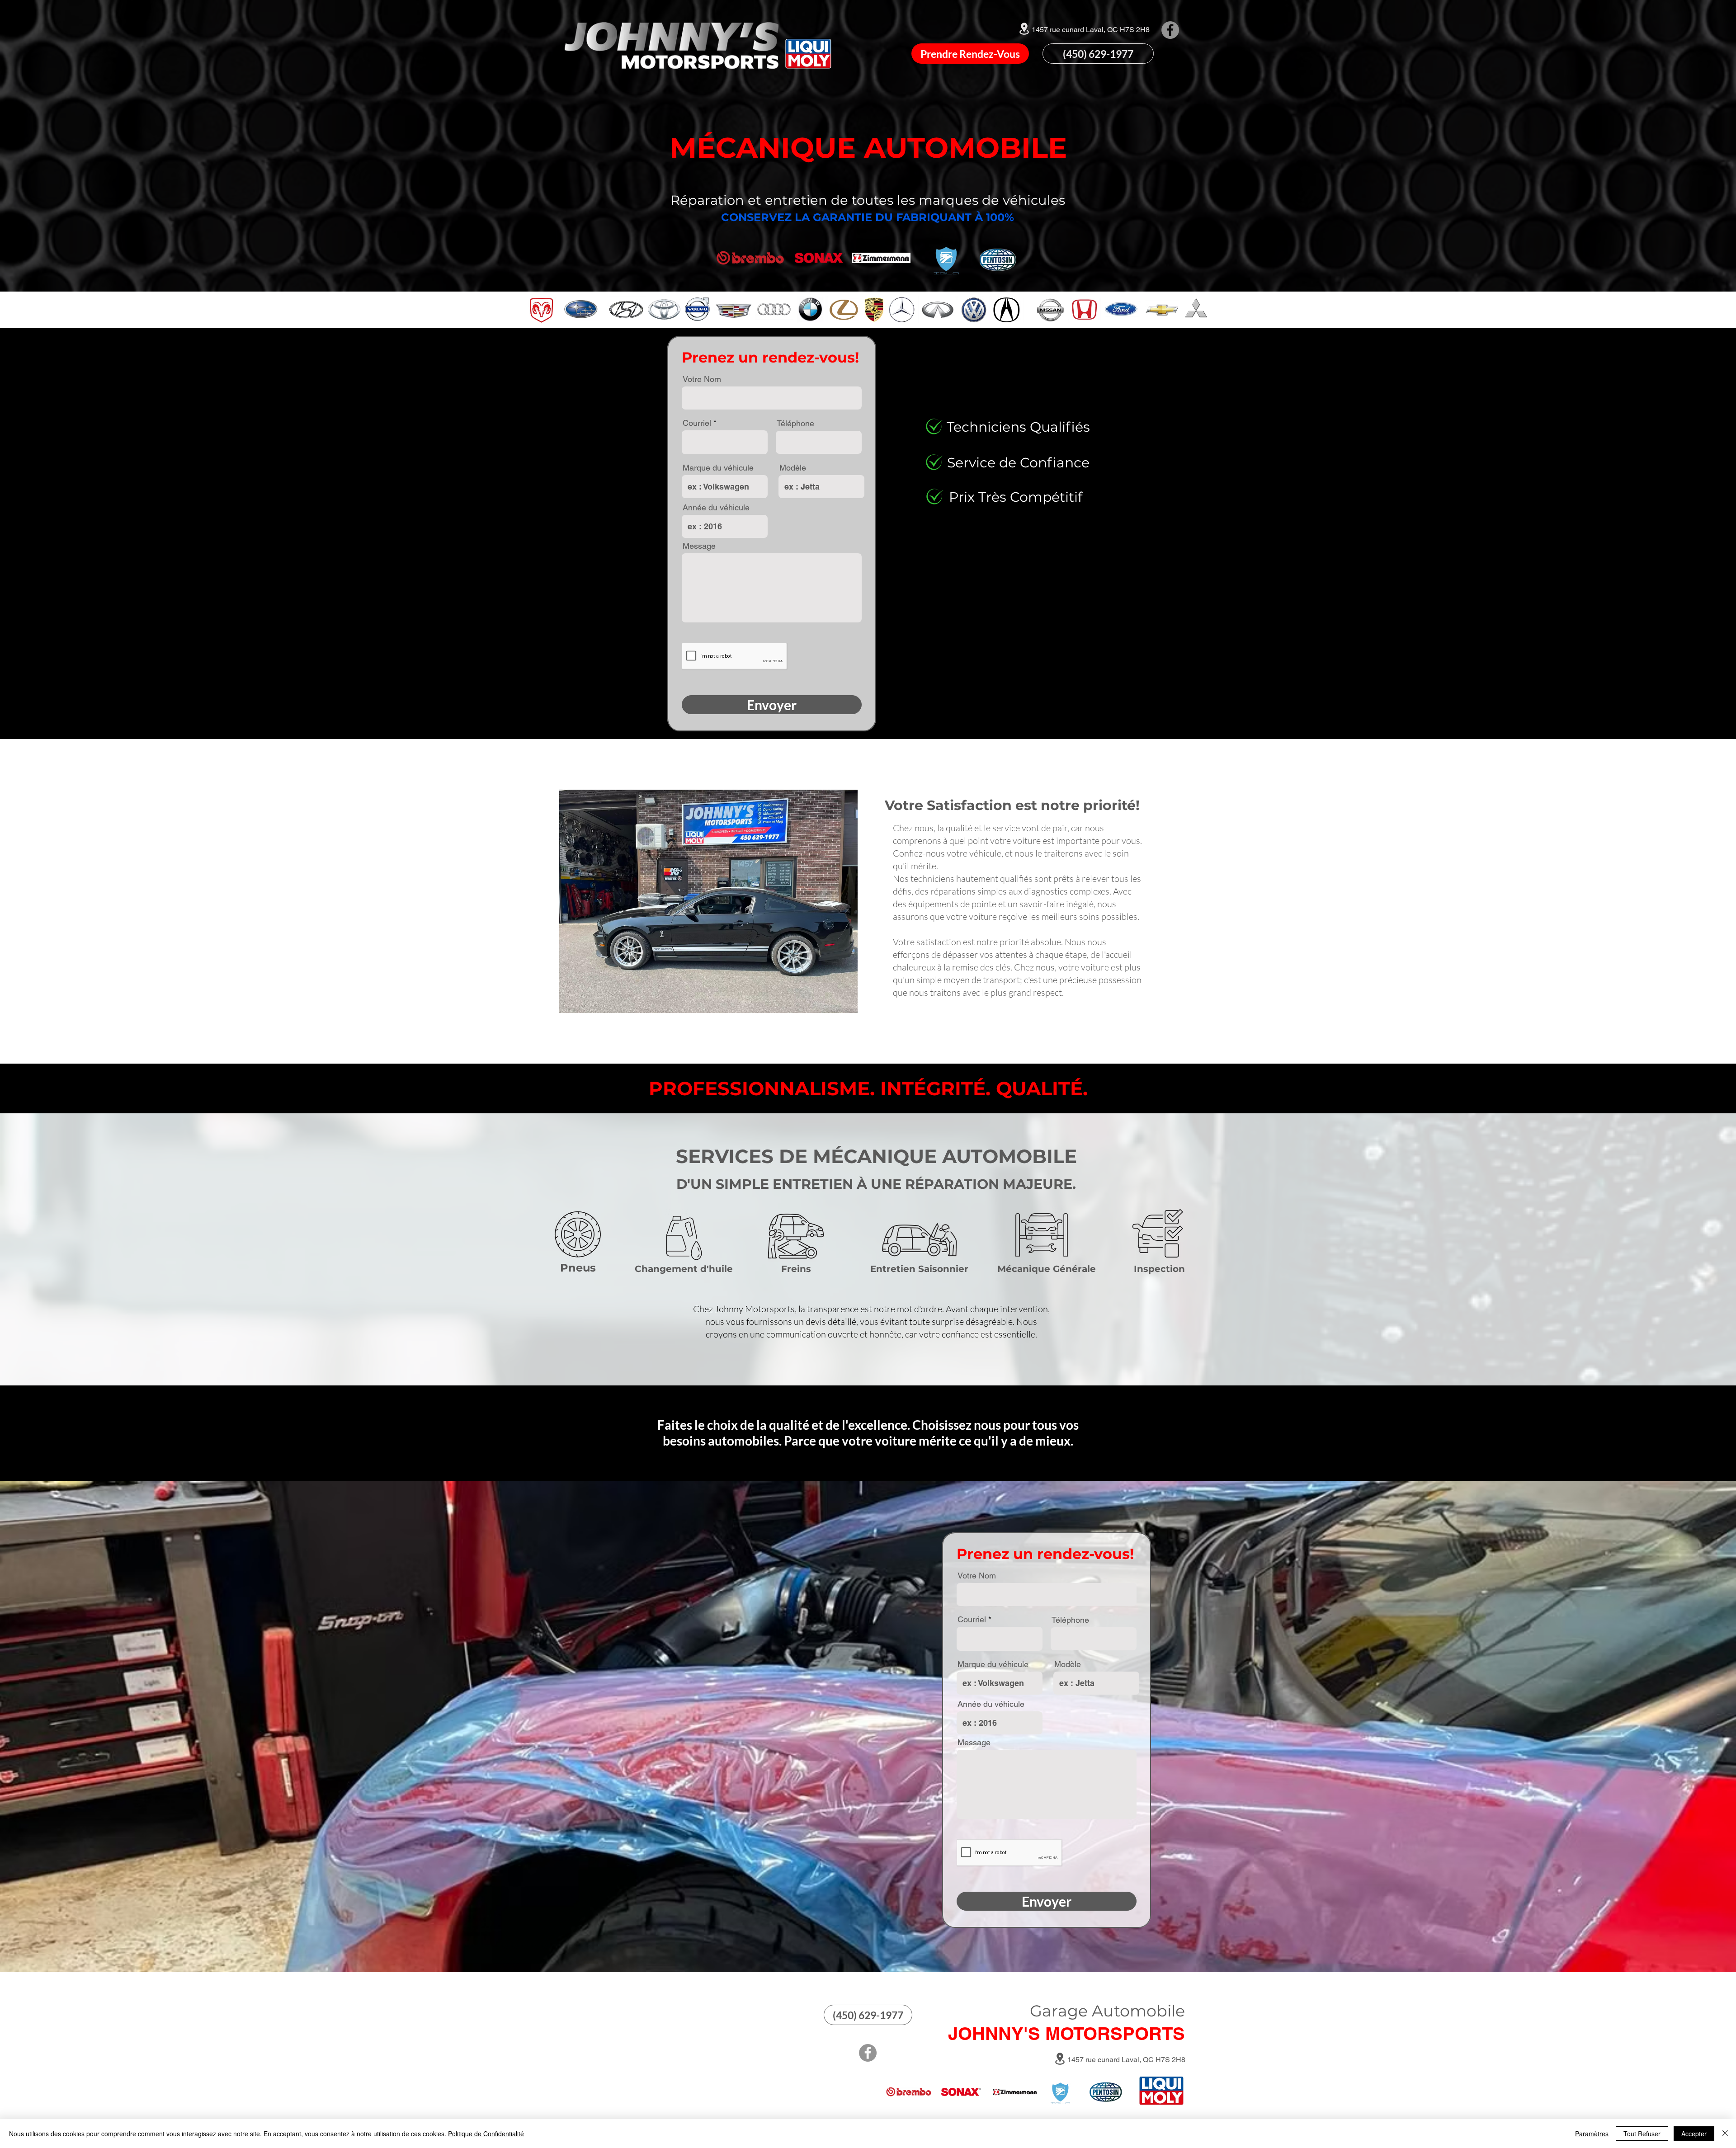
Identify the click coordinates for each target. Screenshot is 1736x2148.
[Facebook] (1170, 30)
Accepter (1694, 2134)
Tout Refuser (1642, 2134)
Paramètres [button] (1592, 2134)
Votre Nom (702, 379)
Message (699, 546)
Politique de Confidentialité (486, 2134)
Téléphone (795, 424)
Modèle (793, 468)
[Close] (1725, 2134)
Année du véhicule (716, 508)
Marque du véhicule (718, 468)
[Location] (1024, 28)
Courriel (697, 423)
